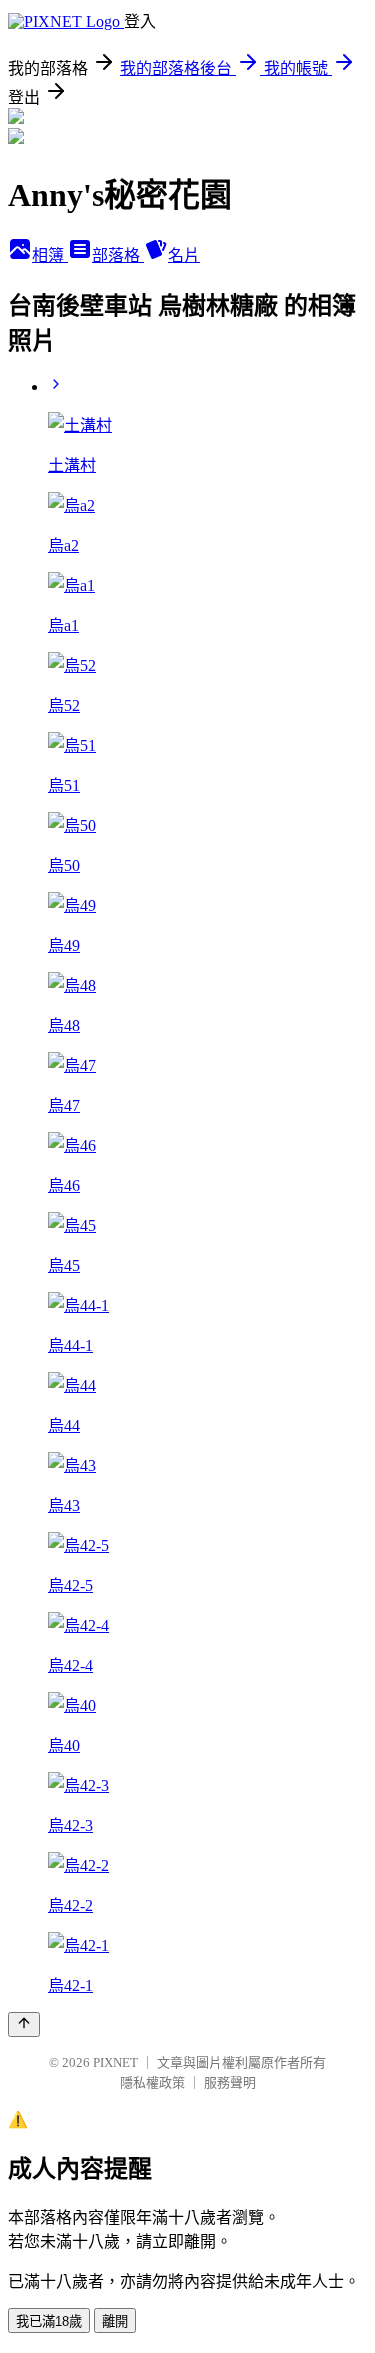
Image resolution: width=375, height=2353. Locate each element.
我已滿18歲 (49, 2321)
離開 (115, 2321)
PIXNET (115, 2062)
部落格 (118, 255)
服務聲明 (230, 2082)
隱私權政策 (152, 2082)
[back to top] (24, 2024)
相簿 (50, 255)
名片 (184, 255)
